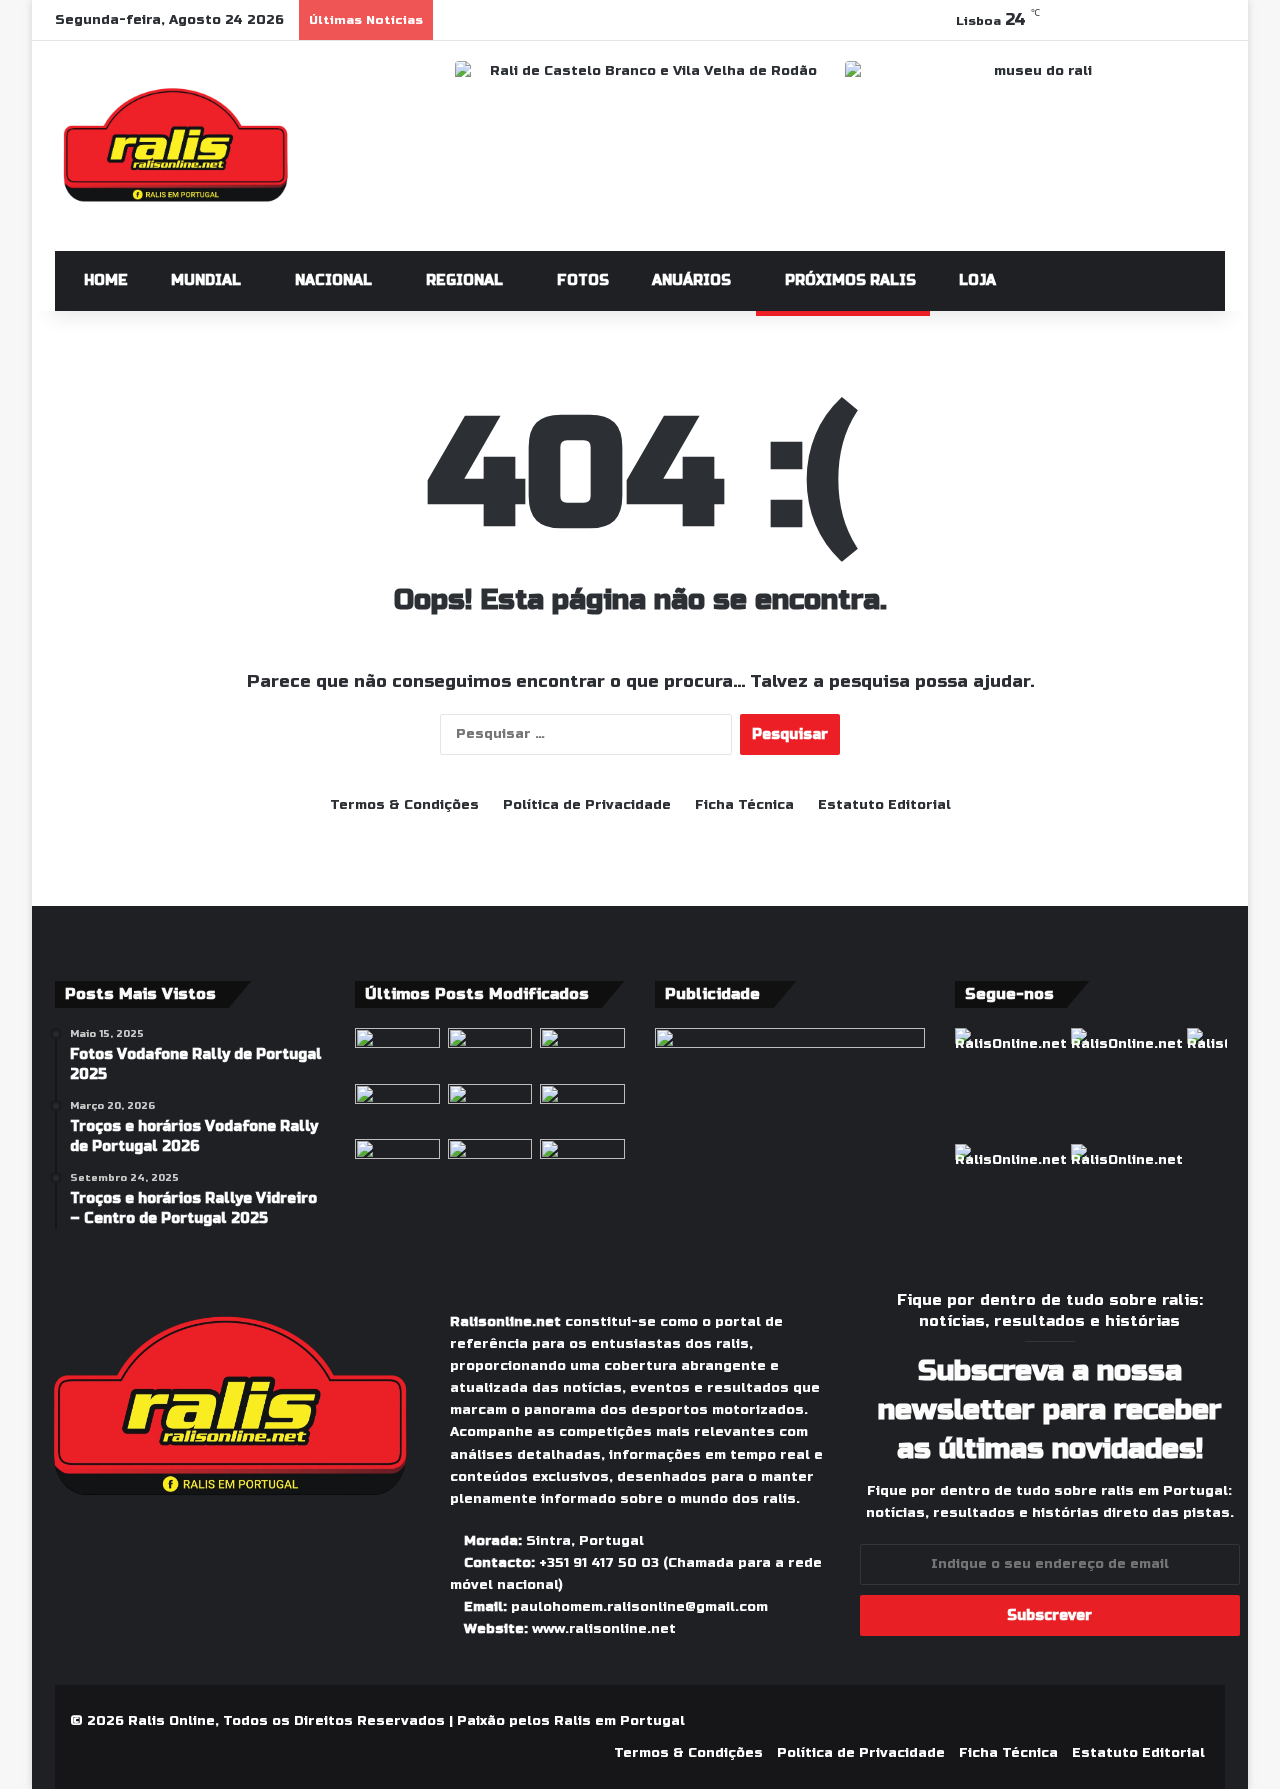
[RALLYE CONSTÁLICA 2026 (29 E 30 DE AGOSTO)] (397, 1052)
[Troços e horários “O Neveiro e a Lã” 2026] (397, 1163)
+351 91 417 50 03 (599, 1563)
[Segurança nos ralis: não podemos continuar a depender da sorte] (490, 1163)
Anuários (689, 280)
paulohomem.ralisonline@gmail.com (639, 1607)
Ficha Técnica (744, 805)
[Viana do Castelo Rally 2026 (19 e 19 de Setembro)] (490, 1052)
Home (104, 280)
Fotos (581, 280)
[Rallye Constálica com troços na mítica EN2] (582, 1163)
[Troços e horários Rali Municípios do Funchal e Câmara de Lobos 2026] (582, 1108)
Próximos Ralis (848, 280)
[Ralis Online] (175, 146)
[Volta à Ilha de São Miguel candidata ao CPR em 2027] (582, 1052)
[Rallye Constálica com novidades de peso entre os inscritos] (397, 1108)
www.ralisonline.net (604, 1629)
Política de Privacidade (587, 805)
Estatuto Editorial (884, 805)
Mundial (204, 280)
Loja (975, 280)
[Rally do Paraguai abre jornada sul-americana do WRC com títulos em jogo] (490, 1108)
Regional (462, 280)
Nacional (331, 280)
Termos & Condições (404, 805)
